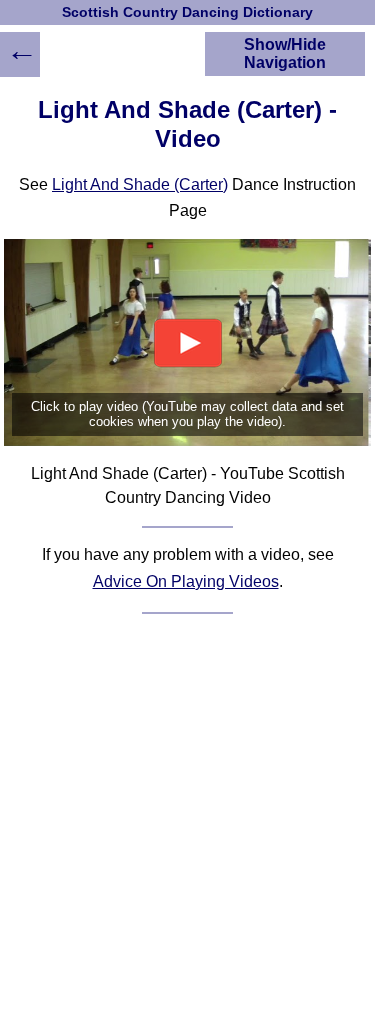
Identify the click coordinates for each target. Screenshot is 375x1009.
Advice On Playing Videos (186, 581)
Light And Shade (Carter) (140, 184)
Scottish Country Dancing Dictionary (187, 12)
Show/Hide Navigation (285, 53)
